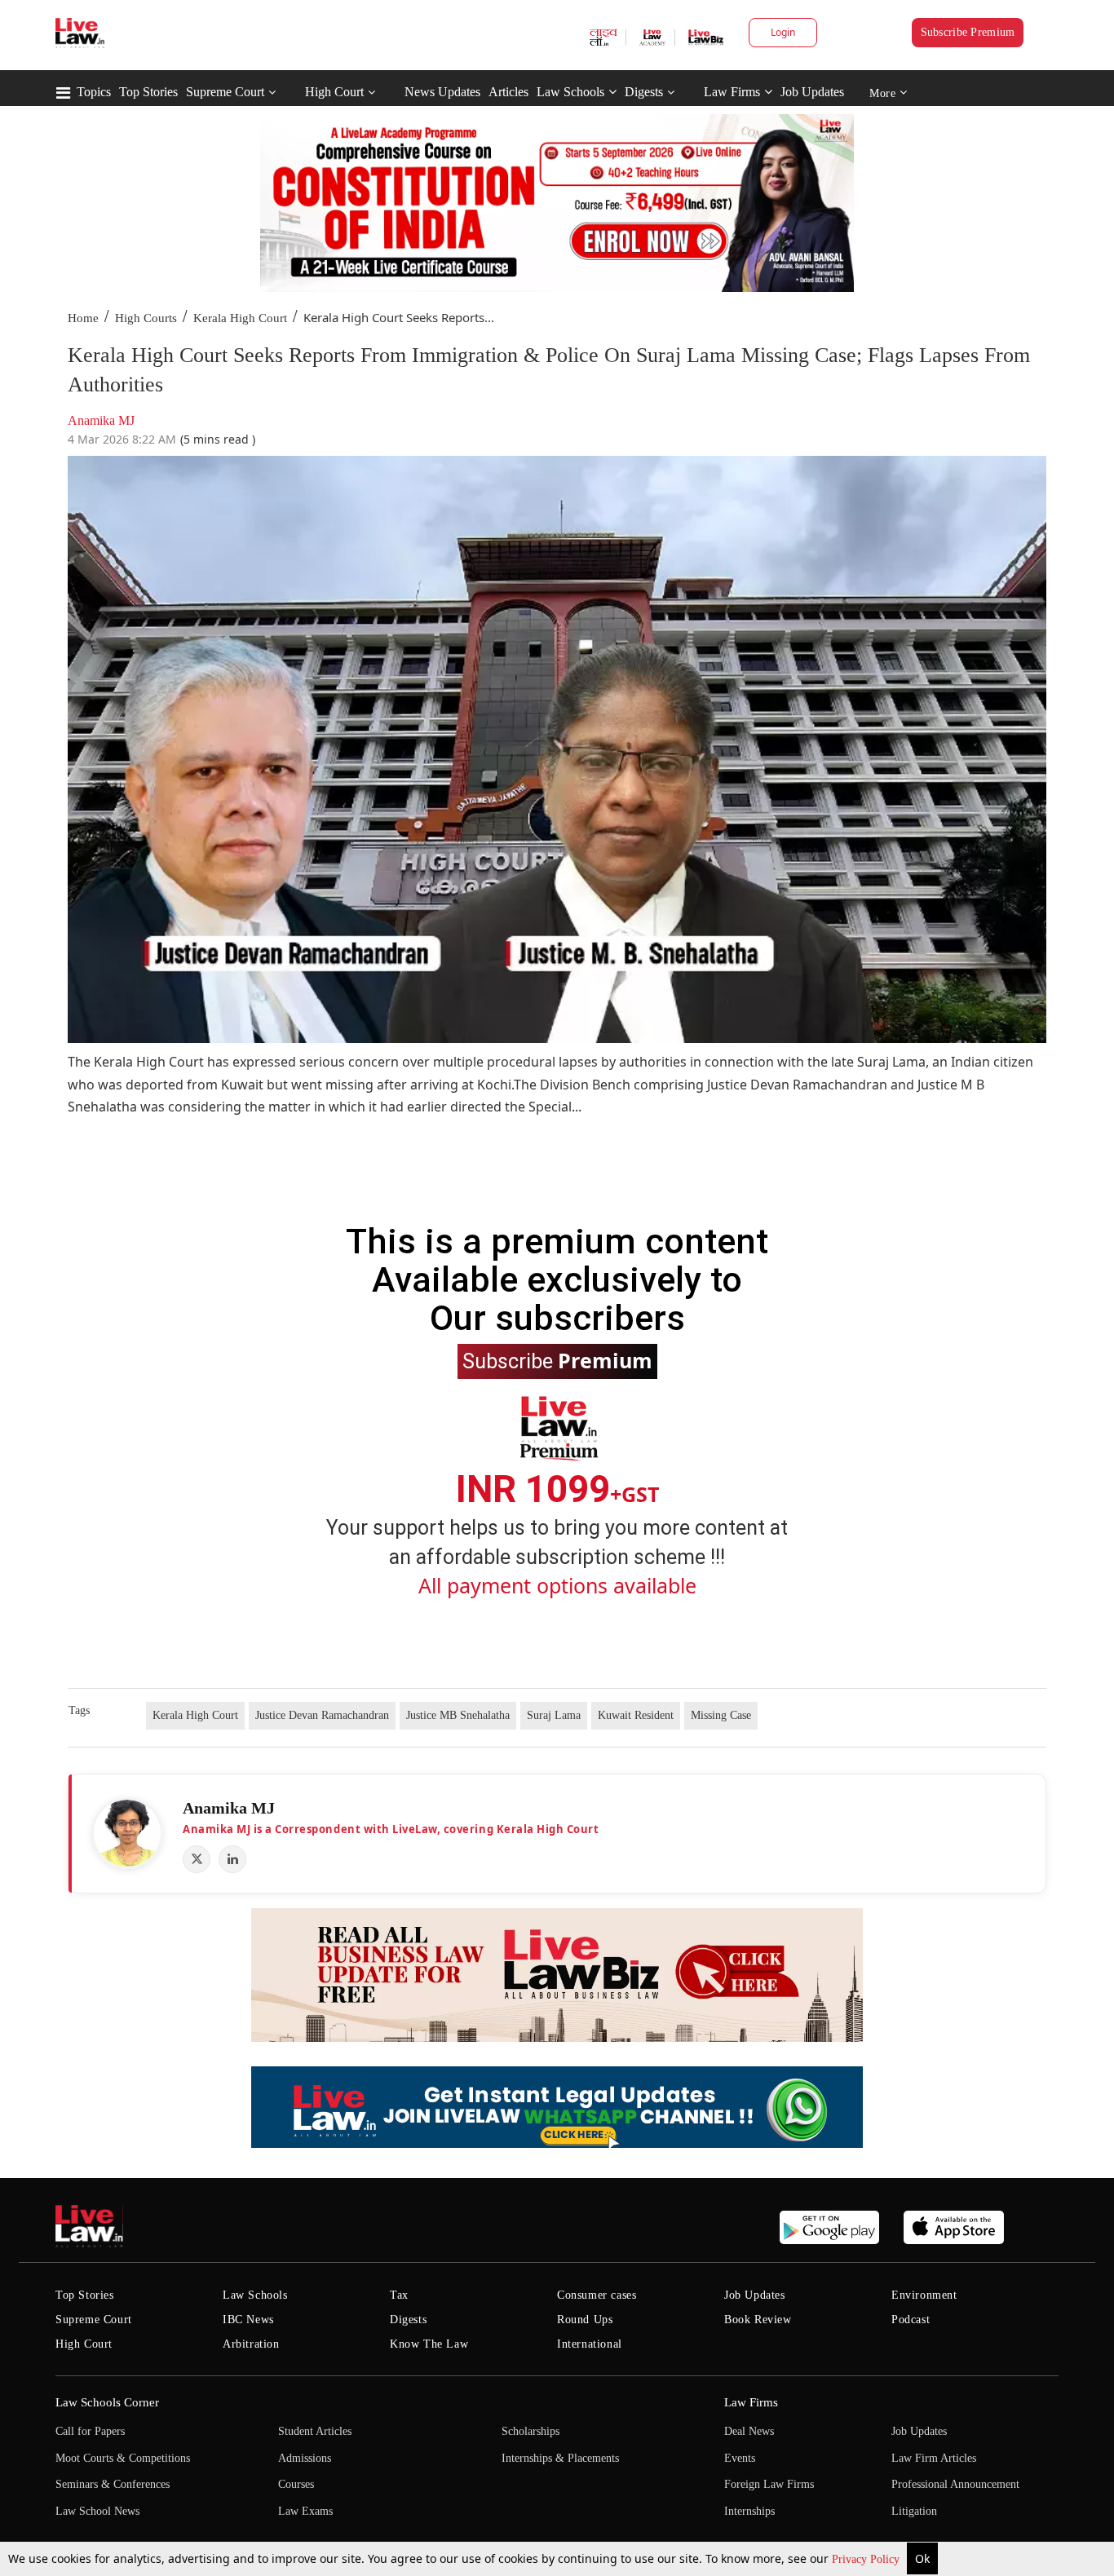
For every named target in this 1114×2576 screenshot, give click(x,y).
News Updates (442, 92)
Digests (644, 92)
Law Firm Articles (934, 2458)
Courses (296, 2484)
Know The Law (429, 2344)
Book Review (758, 2320)
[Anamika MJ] (127, 1833)
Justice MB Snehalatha (458, 1715)
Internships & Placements (560, 2458)
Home (83, 318)
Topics (94, 92)
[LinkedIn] (232, 1859)
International (590, 2344)
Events (740, 2458)
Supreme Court (225, 92)
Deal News (749, 2431)
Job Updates (812, 92)
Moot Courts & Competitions (123, 2458)
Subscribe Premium (968, 32)
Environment (924, 2295)
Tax (399, 2295)
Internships (749, 2511)
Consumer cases (597, 2295)
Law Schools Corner (107, 2402)
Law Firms (732, 92)
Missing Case (721, 1715)
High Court (334, 92)
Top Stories (148, 92)
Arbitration (251, 2344)
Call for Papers (90, 2431)
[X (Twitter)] (197, 1859)
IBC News (248, 2320)
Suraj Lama (554, 1715)
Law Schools (570, 92)
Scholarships (530, 2431)
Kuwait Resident (636, 1715)
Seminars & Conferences (113, 2484)
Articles (508, 92)
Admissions (305, 2458)
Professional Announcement (955, 2484)
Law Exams (305, 2511)
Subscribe (557, 1360)
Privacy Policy (867, 2559)
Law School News (97, 2511)
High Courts (146, 318)
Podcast (911, 2320)
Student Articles (315, 2431)
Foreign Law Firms (769, 2484)
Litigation (914, 2511)
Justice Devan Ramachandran (322, 1715)
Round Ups (585, 2320)
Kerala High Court (240, 318)
